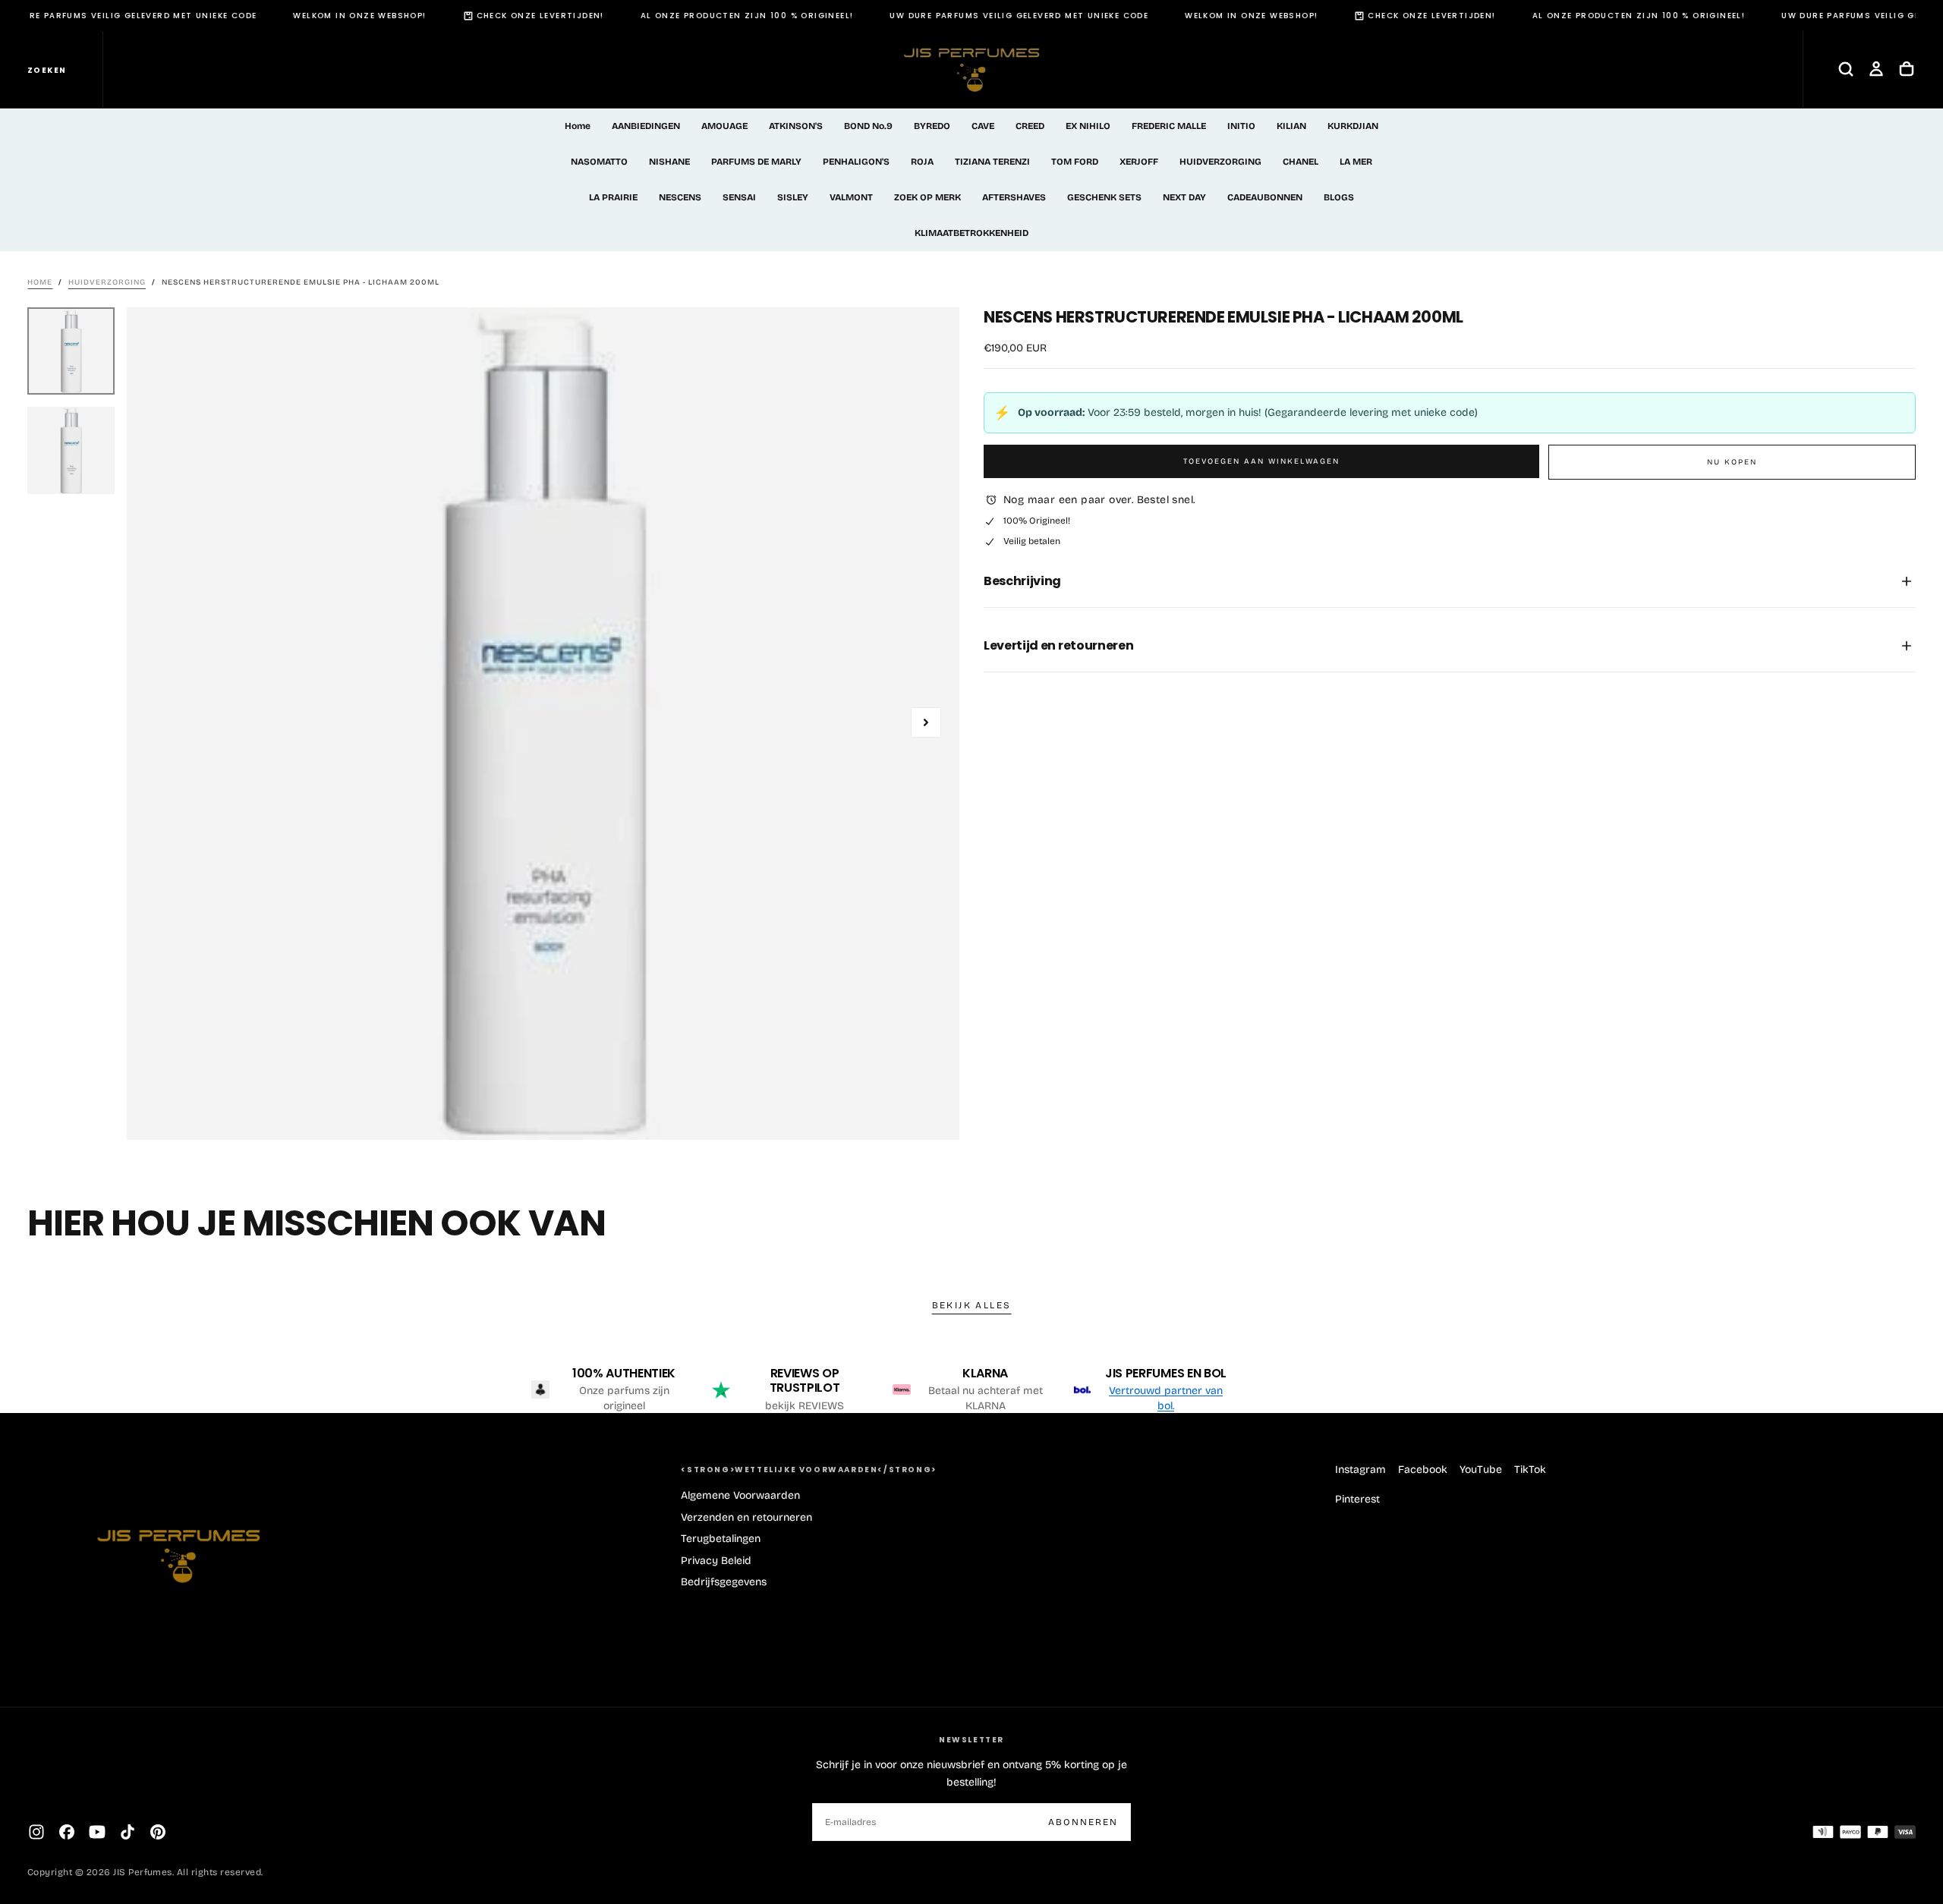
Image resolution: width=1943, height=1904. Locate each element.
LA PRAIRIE (613, 197)
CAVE (983, 126)
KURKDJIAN (1353, 126)
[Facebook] (67, 1832)
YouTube (1481, 1470)
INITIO (1241, 126)
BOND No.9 (868, 126)
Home (578, 126)
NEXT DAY (1184, 197)
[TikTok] (128, 1832)
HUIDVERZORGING (1220, 162)
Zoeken (47, 70)
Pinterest (1357, 1499)
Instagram (1360, 1470)
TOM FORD (1075, 162)
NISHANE (669, 162)
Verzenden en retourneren (746, 1517)
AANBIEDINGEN (646, 126)
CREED (1030, 126)
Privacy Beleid (716, 1561)
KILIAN (1291, 126)
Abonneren (1083, 1822)
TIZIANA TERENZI (992, 162)
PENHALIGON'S (856, 162)
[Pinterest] (158, 1832)
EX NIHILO (1088, 126)
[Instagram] (36, 1832)
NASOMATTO (599, 162)
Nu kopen (1732, 462)
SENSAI (739, 197)
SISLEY (793, 197)
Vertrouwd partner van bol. (1166, 1398)
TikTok (1530, 1470)
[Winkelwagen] (1907, 69)
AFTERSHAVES (1014, 197)
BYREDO (932, 126)
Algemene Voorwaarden (740, 1495)
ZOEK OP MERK (927, 197)
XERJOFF (1139, 162)
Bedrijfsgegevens (724, 1582)
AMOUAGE (724, 126)
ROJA (922, 162)
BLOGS (1339, 197)
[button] (1846, 69)
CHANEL (1301, 162)
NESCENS (680, 197)
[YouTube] (97, 1832)
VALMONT (851, 197)
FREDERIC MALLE (1169, 126)
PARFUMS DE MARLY (756, 162)
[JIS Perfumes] (179, 1548)
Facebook (1423, 1470)
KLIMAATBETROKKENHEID (971, 233)
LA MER (1356, 162)
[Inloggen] (1876, 69)
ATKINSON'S (796, 126)
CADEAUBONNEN (1265, 197)
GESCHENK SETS (1104, 197)
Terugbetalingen (721, 1539)
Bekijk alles (972, 1305)
